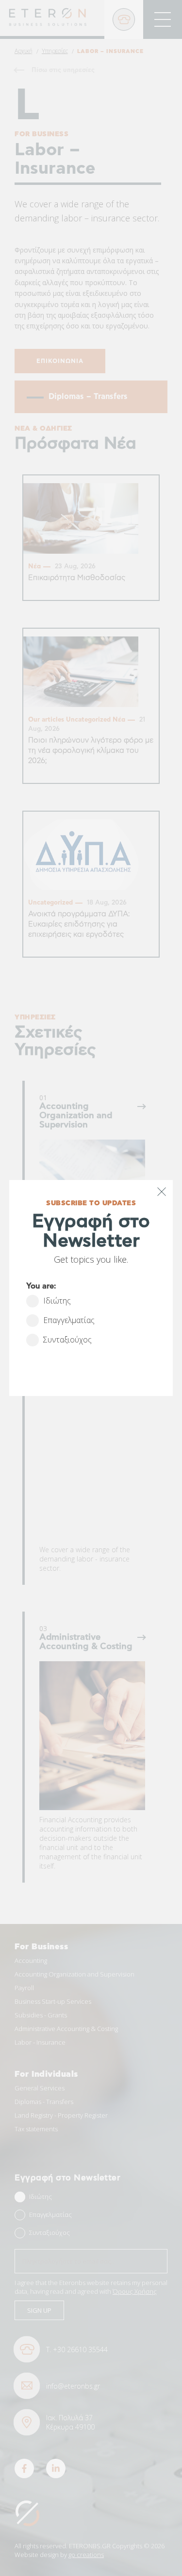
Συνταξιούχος (67, 1340)
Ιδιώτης (57, 1301)
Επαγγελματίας (69, 1320)
